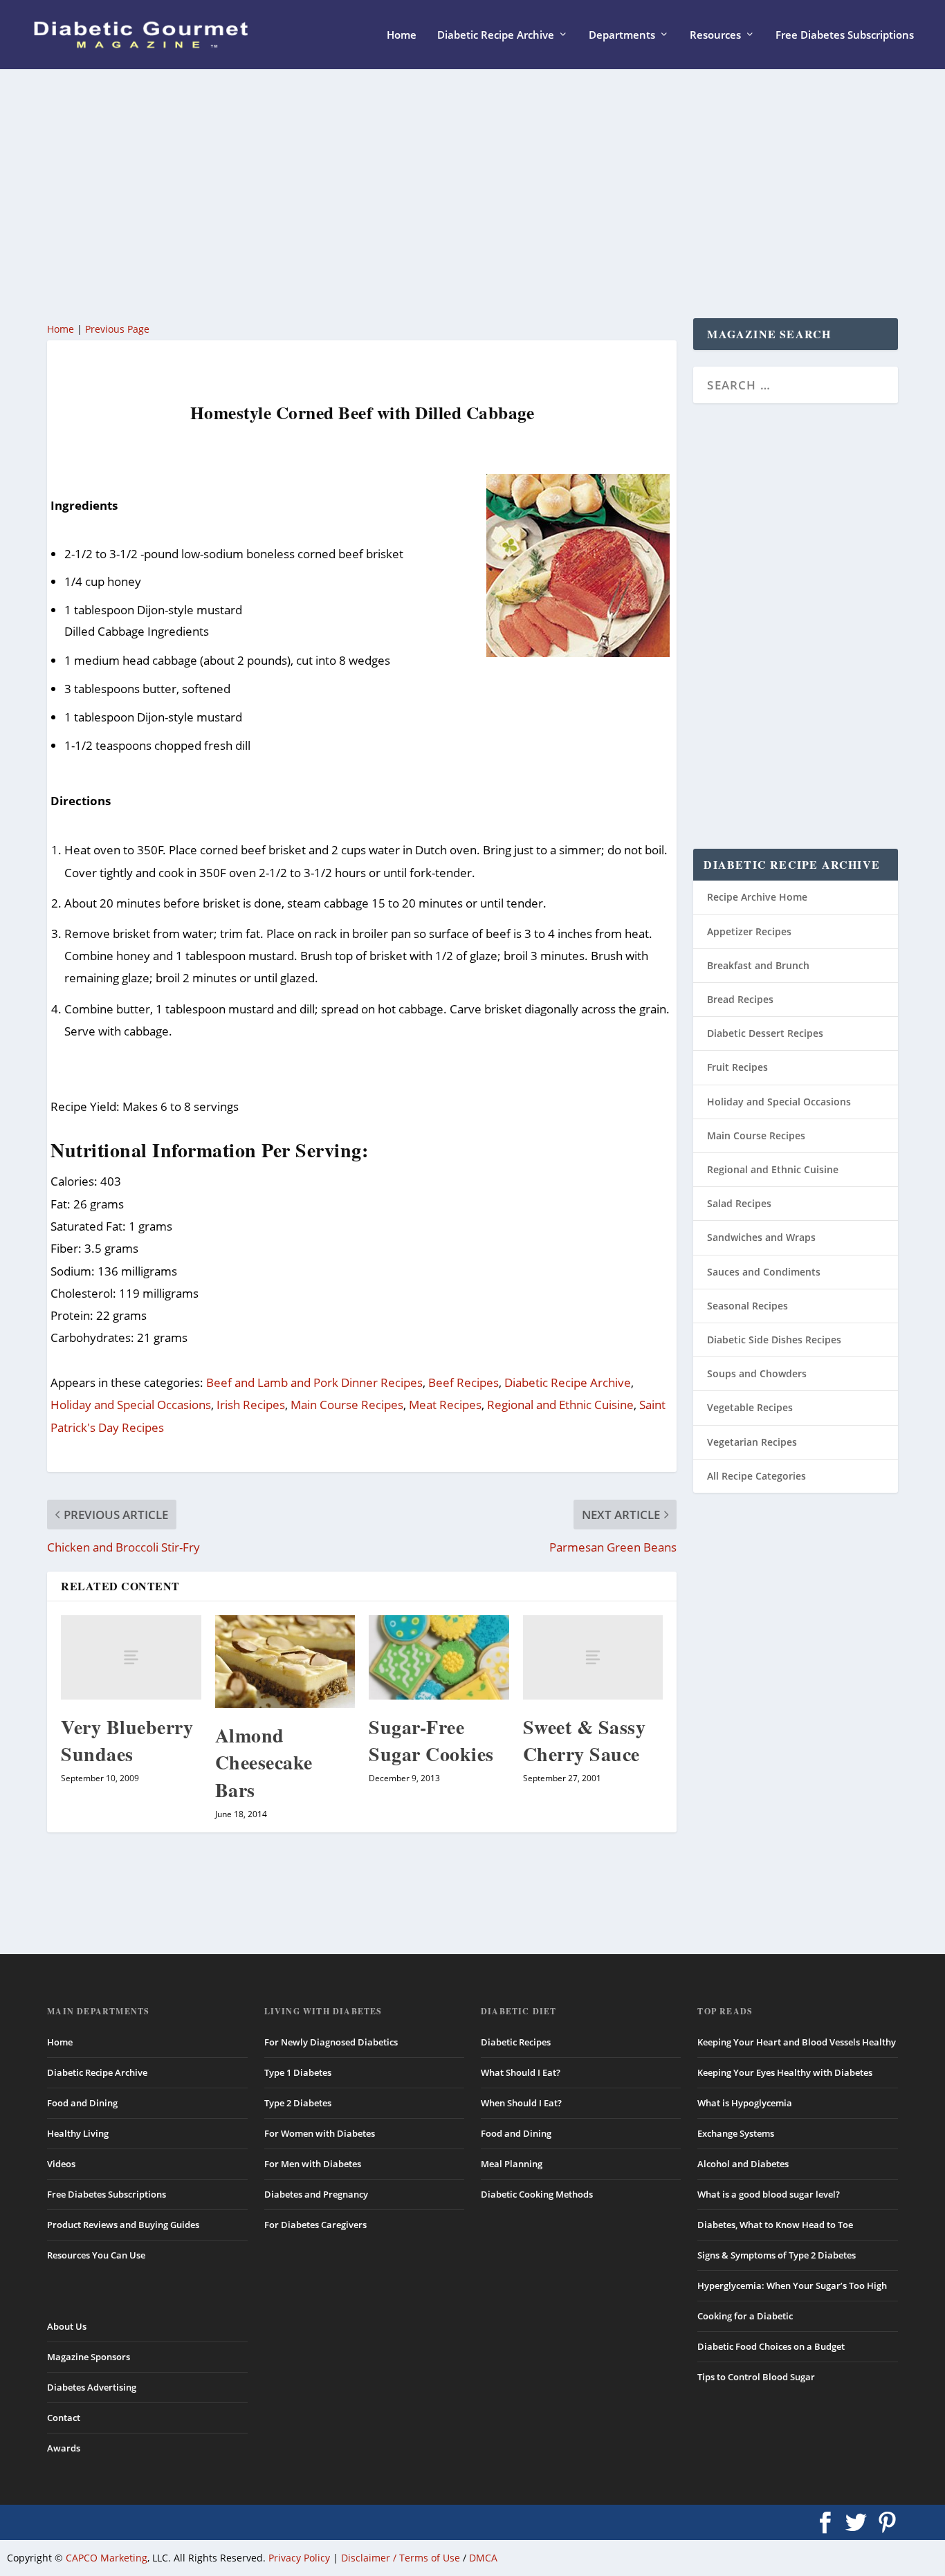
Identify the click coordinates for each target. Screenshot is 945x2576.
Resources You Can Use (96, 2255)
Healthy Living (78, 2133)
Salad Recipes (739, 1203)
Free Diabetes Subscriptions (845, 35)
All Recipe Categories (756, 1476)
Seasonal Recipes (747, 1306)
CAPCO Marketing (107, 2558)
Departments (622, 35)
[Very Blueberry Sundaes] (131, 1657)
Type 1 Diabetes (298, 2072)
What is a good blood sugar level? (769, 2194)
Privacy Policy (299, 2558)
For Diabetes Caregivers (315, 2225)
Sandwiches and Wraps (761, 1237)
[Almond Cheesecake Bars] (285, 1662)
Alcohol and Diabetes (743, 2164)
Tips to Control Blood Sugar (756, 2377)
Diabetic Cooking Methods (537, 2194)
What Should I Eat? (521, 2072)
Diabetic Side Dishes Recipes (774, 1340)
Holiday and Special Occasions (131, 1405)
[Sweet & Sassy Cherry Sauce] (593, 1657)
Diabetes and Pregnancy (316, 2194)
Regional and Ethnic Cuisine (560, 1405)
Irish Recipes (251, 1405)
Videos (61, 2164)
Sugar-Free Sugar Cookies (431, 1740)
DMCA (483, 2558)
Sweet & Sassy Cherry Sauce (585, 1740)
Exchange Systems (736, 2133)
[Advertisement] (462, 194)
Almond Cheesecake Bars (264, 1762)
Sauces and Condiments (764, 1272)
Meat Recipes (445, 1405)
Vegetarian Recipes (752, 1442)
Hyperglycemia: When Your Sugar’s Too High (792, 2285)
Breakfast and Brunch (758, 965)
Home (402, 35)
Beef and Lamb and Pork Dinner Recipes (314, 1382)
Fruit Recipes (737, 1067)
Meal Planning (512, 2164)
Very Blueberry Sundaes (127, 1740)
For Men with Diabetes (313, 2164)
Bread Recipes (740, 999)
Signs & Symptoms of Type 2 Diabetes (777, 2255)
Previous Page (117, 329)
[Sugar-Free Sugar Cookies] (439, 1657)
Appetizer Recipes (749, 931)
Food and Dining (82, 2103)
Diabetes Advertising (92, 2387)
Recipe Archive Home (757, 897)
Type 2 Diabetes (298, 2103)
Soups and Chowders (757, 1373)
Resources (715, 35)
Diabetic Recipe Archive (496, 35)
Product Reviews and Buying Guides (123, 2225)
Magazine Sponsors (89, 2357)
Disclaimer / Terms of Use (401, 2558)
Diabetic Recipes (516, 2042)
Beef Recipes (464, 1382)
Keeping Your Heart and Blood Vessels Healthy (797, 2042)
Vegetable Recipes (750, 1407)
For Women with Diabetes (320, 2133)
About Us (67, 2326)
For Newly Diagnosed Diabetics (331, 2042)
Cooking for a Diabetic (745, 2316)
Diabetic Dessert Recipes (765, 1033)
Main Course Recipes (347, 1405)
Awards (64, 2448)
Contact (64, 2418)
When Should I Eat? (521, 2103)
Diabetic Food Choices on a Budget (771, 2346)
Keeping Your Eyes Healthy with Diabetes (785, 2072)
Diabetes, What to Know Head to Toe (775, 2225)
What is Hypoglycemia (745, 2103)
